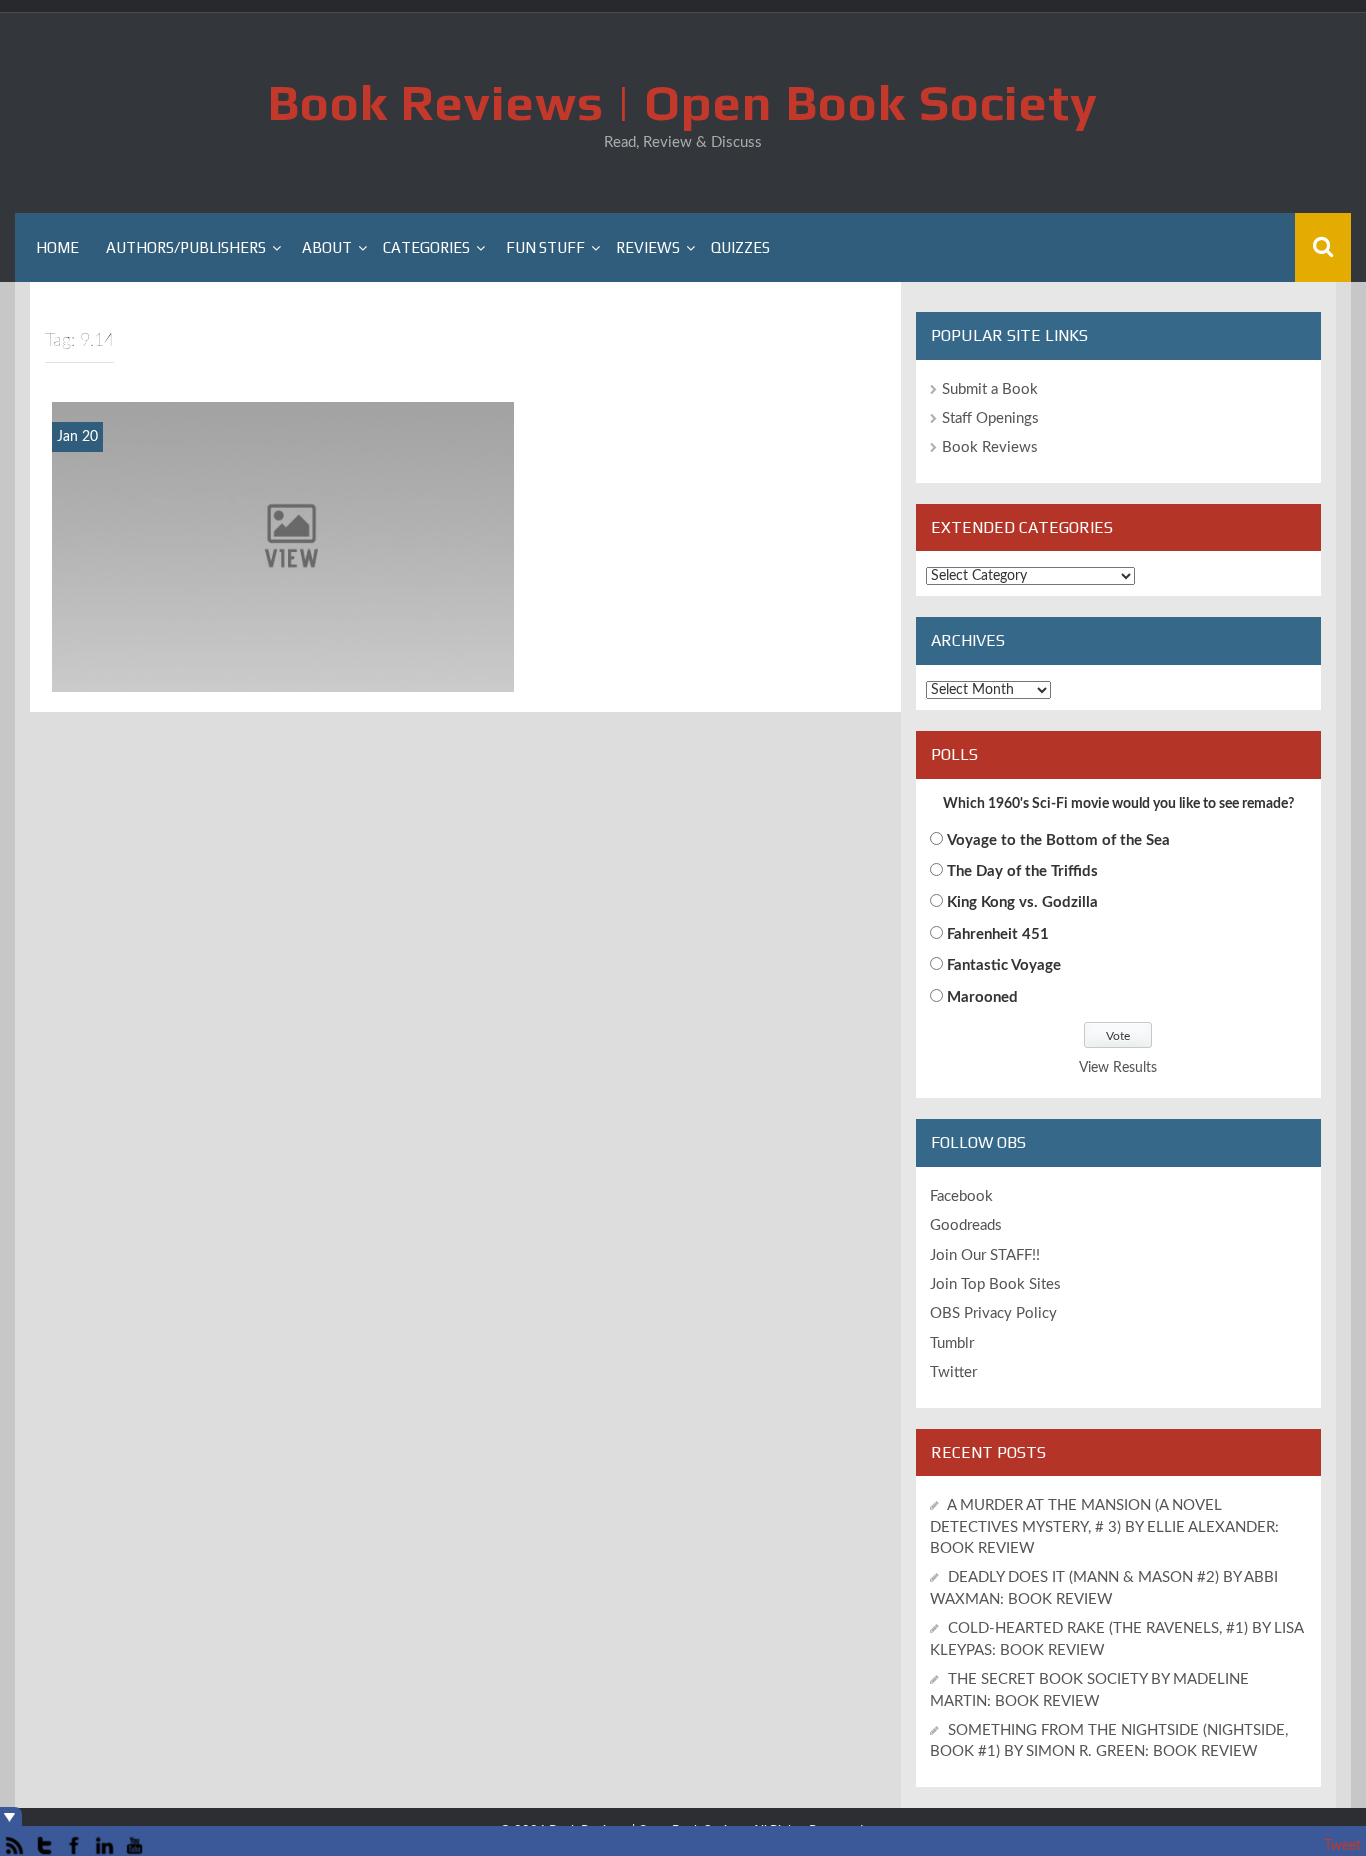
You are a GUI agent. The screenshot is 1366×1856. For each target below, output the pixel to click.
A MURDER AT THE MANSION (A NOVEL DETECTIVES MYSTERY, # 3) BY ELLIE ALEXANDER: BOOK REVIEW (1104, 1527)
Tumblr (952, 1343)
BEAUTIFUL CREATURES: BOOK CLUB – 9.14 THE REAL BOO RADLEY (282, 665)
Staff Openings (990, 418)
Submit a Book (990, 389)
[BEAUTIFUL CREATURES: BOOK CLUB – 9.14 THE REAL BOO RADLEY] (283, 546)
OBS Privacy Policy (993, 1313)
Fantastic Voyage (1004, 965)
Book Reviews (990, 447)
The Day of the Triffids (1022, 871)
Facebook (961, 1196)
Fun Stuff (545, 247)
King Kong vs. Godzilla (1022, 902)
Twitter (953, 1372)
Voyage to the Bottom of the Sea (1058, 840)
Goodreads (966, 1225)
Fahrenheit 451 (998, 934)
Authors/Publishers (186, 247)
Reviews (648, 247)
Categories (426, 247)
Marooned (982, 997)
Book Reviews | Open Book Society (683, 102)
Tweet (1342, 1846)
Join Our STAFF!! (985, 1255)
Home (57, 247)
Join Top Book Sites (995, 1284)
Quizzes (740, 247)
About (327, 247)
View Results (1118, 1068)
